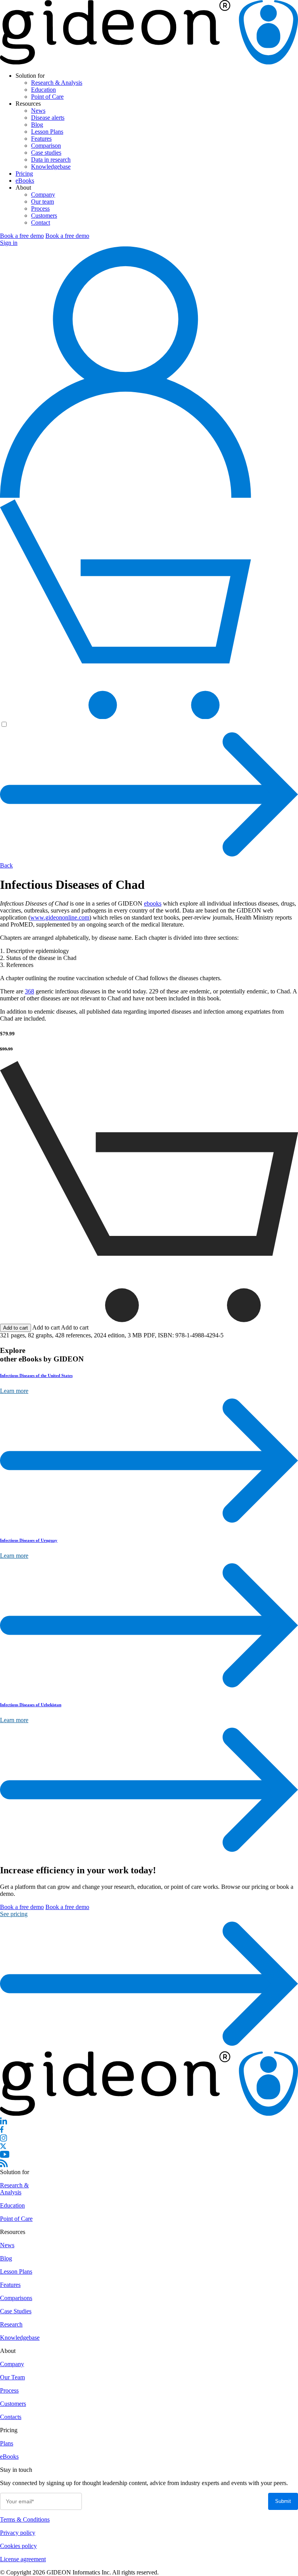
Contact (41, 223)
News (38, 111)
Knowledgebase (51, 167)
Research (11, 2324)
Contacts (11, 2417)
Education (43, 90)
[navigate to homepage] (149, 62)
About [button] (23, 188)
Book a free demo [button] (22, 236)
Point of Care (47, 97)
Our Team (12, 2377)
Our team (42, 202)
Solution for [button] (30, 76)
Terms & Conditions (25, 2519)
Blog (37, 125)
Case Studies (16, 2311)
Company (43, 195)
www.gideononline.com (60, 917)
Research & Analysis (57, 83)
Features (41, 139)
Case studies (46, 153)
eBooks (25, 181)
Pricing (24, 174)
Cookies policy (18, 2546)
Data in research (51, 160)
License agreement (23, 2559)
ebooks (153, 903)
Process (40, 209)
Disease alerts (48, 118)
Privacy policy (18, 2533)
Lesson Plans (47, 132)
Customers (44, 216)
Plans (7, 2443)
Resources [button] (28, 104)
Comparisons (16, 2298)
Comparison (46, 146)
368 (29, 991)
